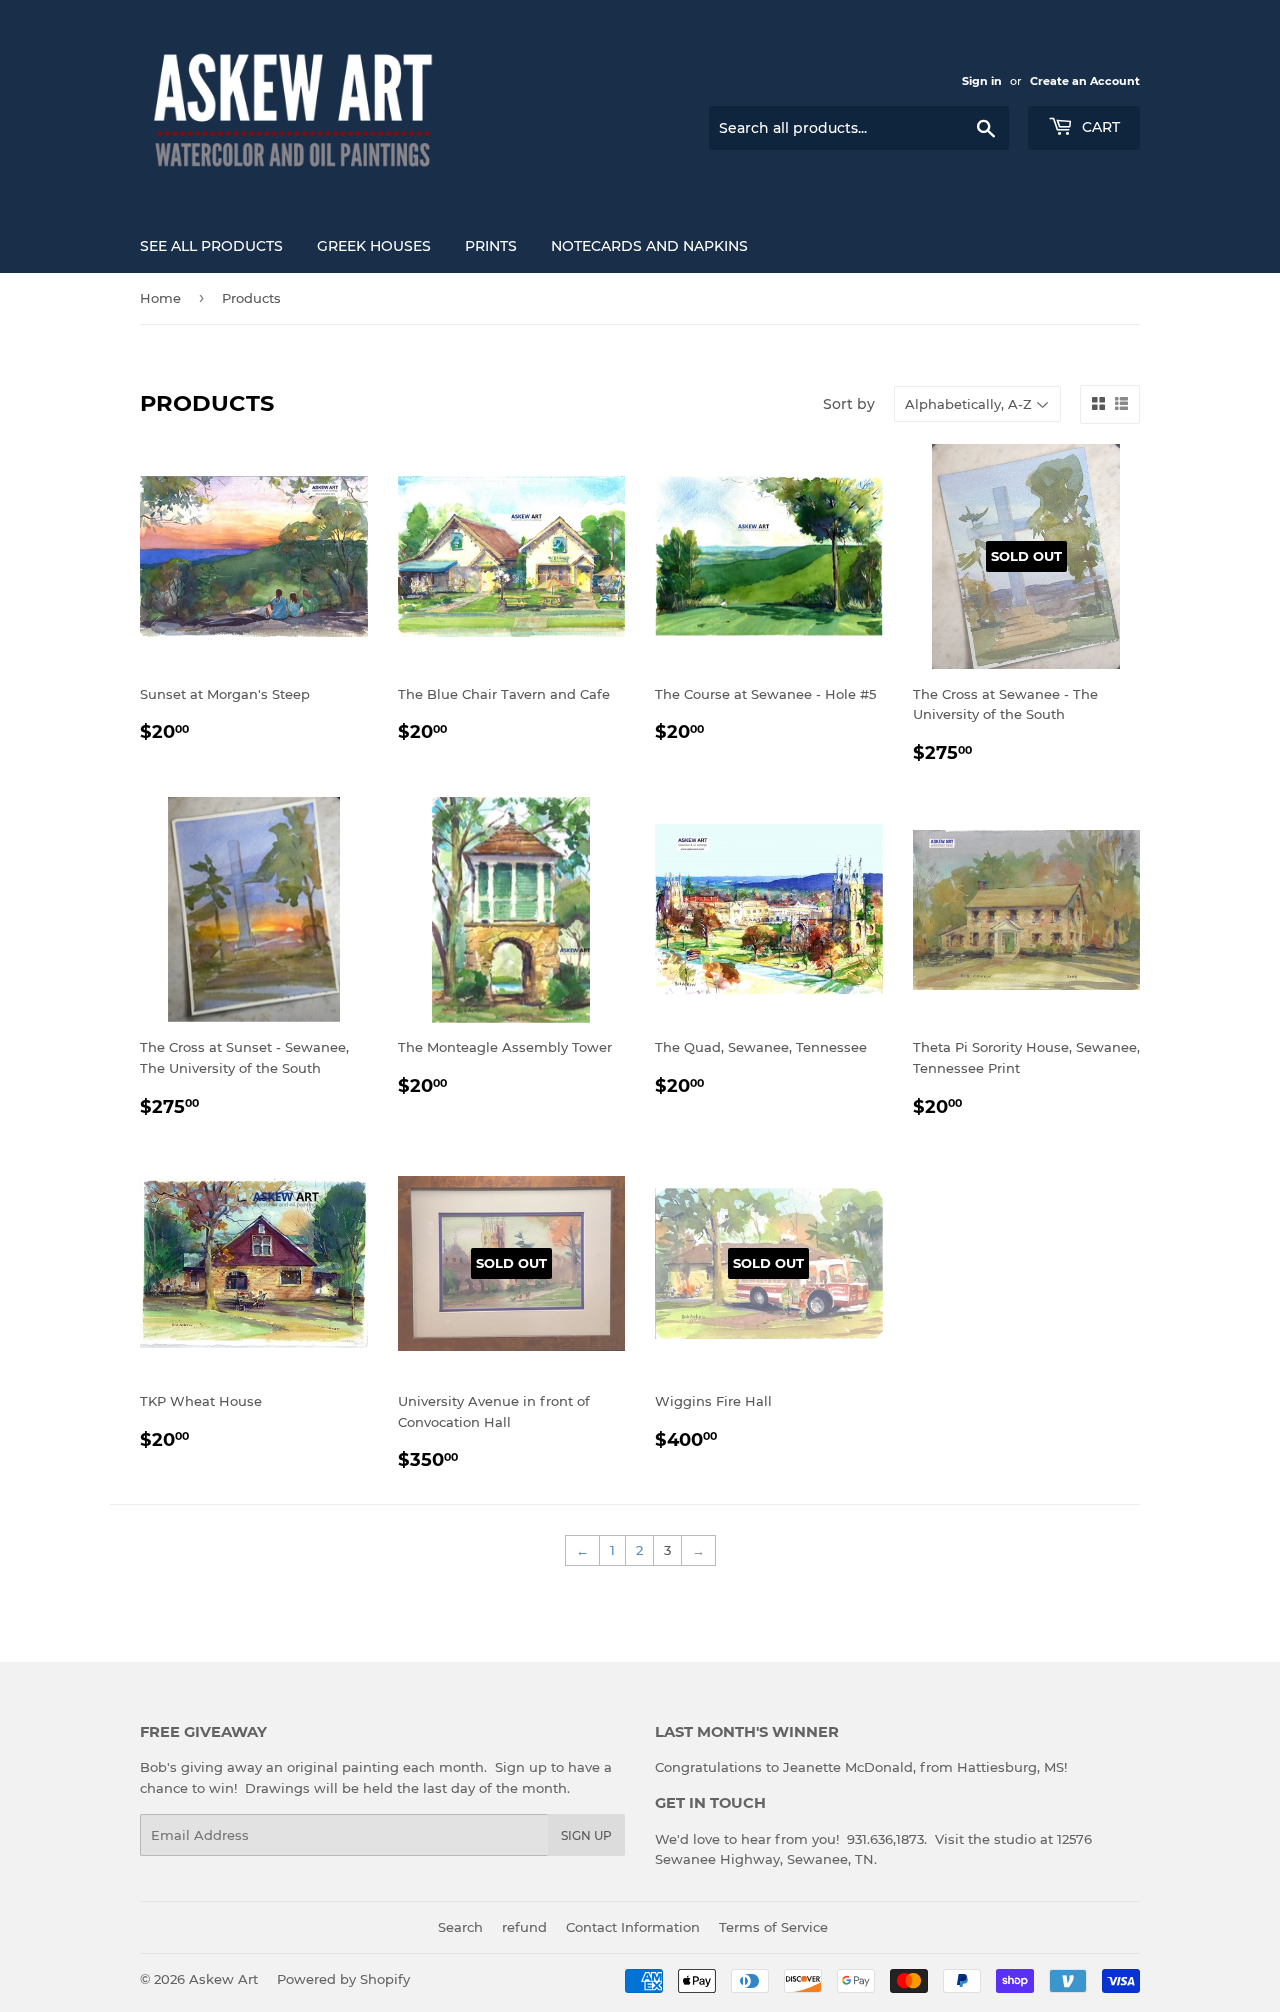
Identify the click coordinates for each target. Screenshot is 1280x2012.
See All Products (211, 246)
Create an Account (1085, 81)
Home (160, 298)
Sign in (982, 81)
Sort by (849, 404)
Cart (1099, 127)
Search (460, 1927)
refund (524, 1927)
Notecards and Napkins (649, 246)
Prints (491, 246)
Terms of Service (773, 1927)
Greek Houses (374, 246)
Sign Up (586, 1835)
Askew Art (223, 1979)
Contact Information (633, 1927)
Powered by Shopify (343, 1979)
